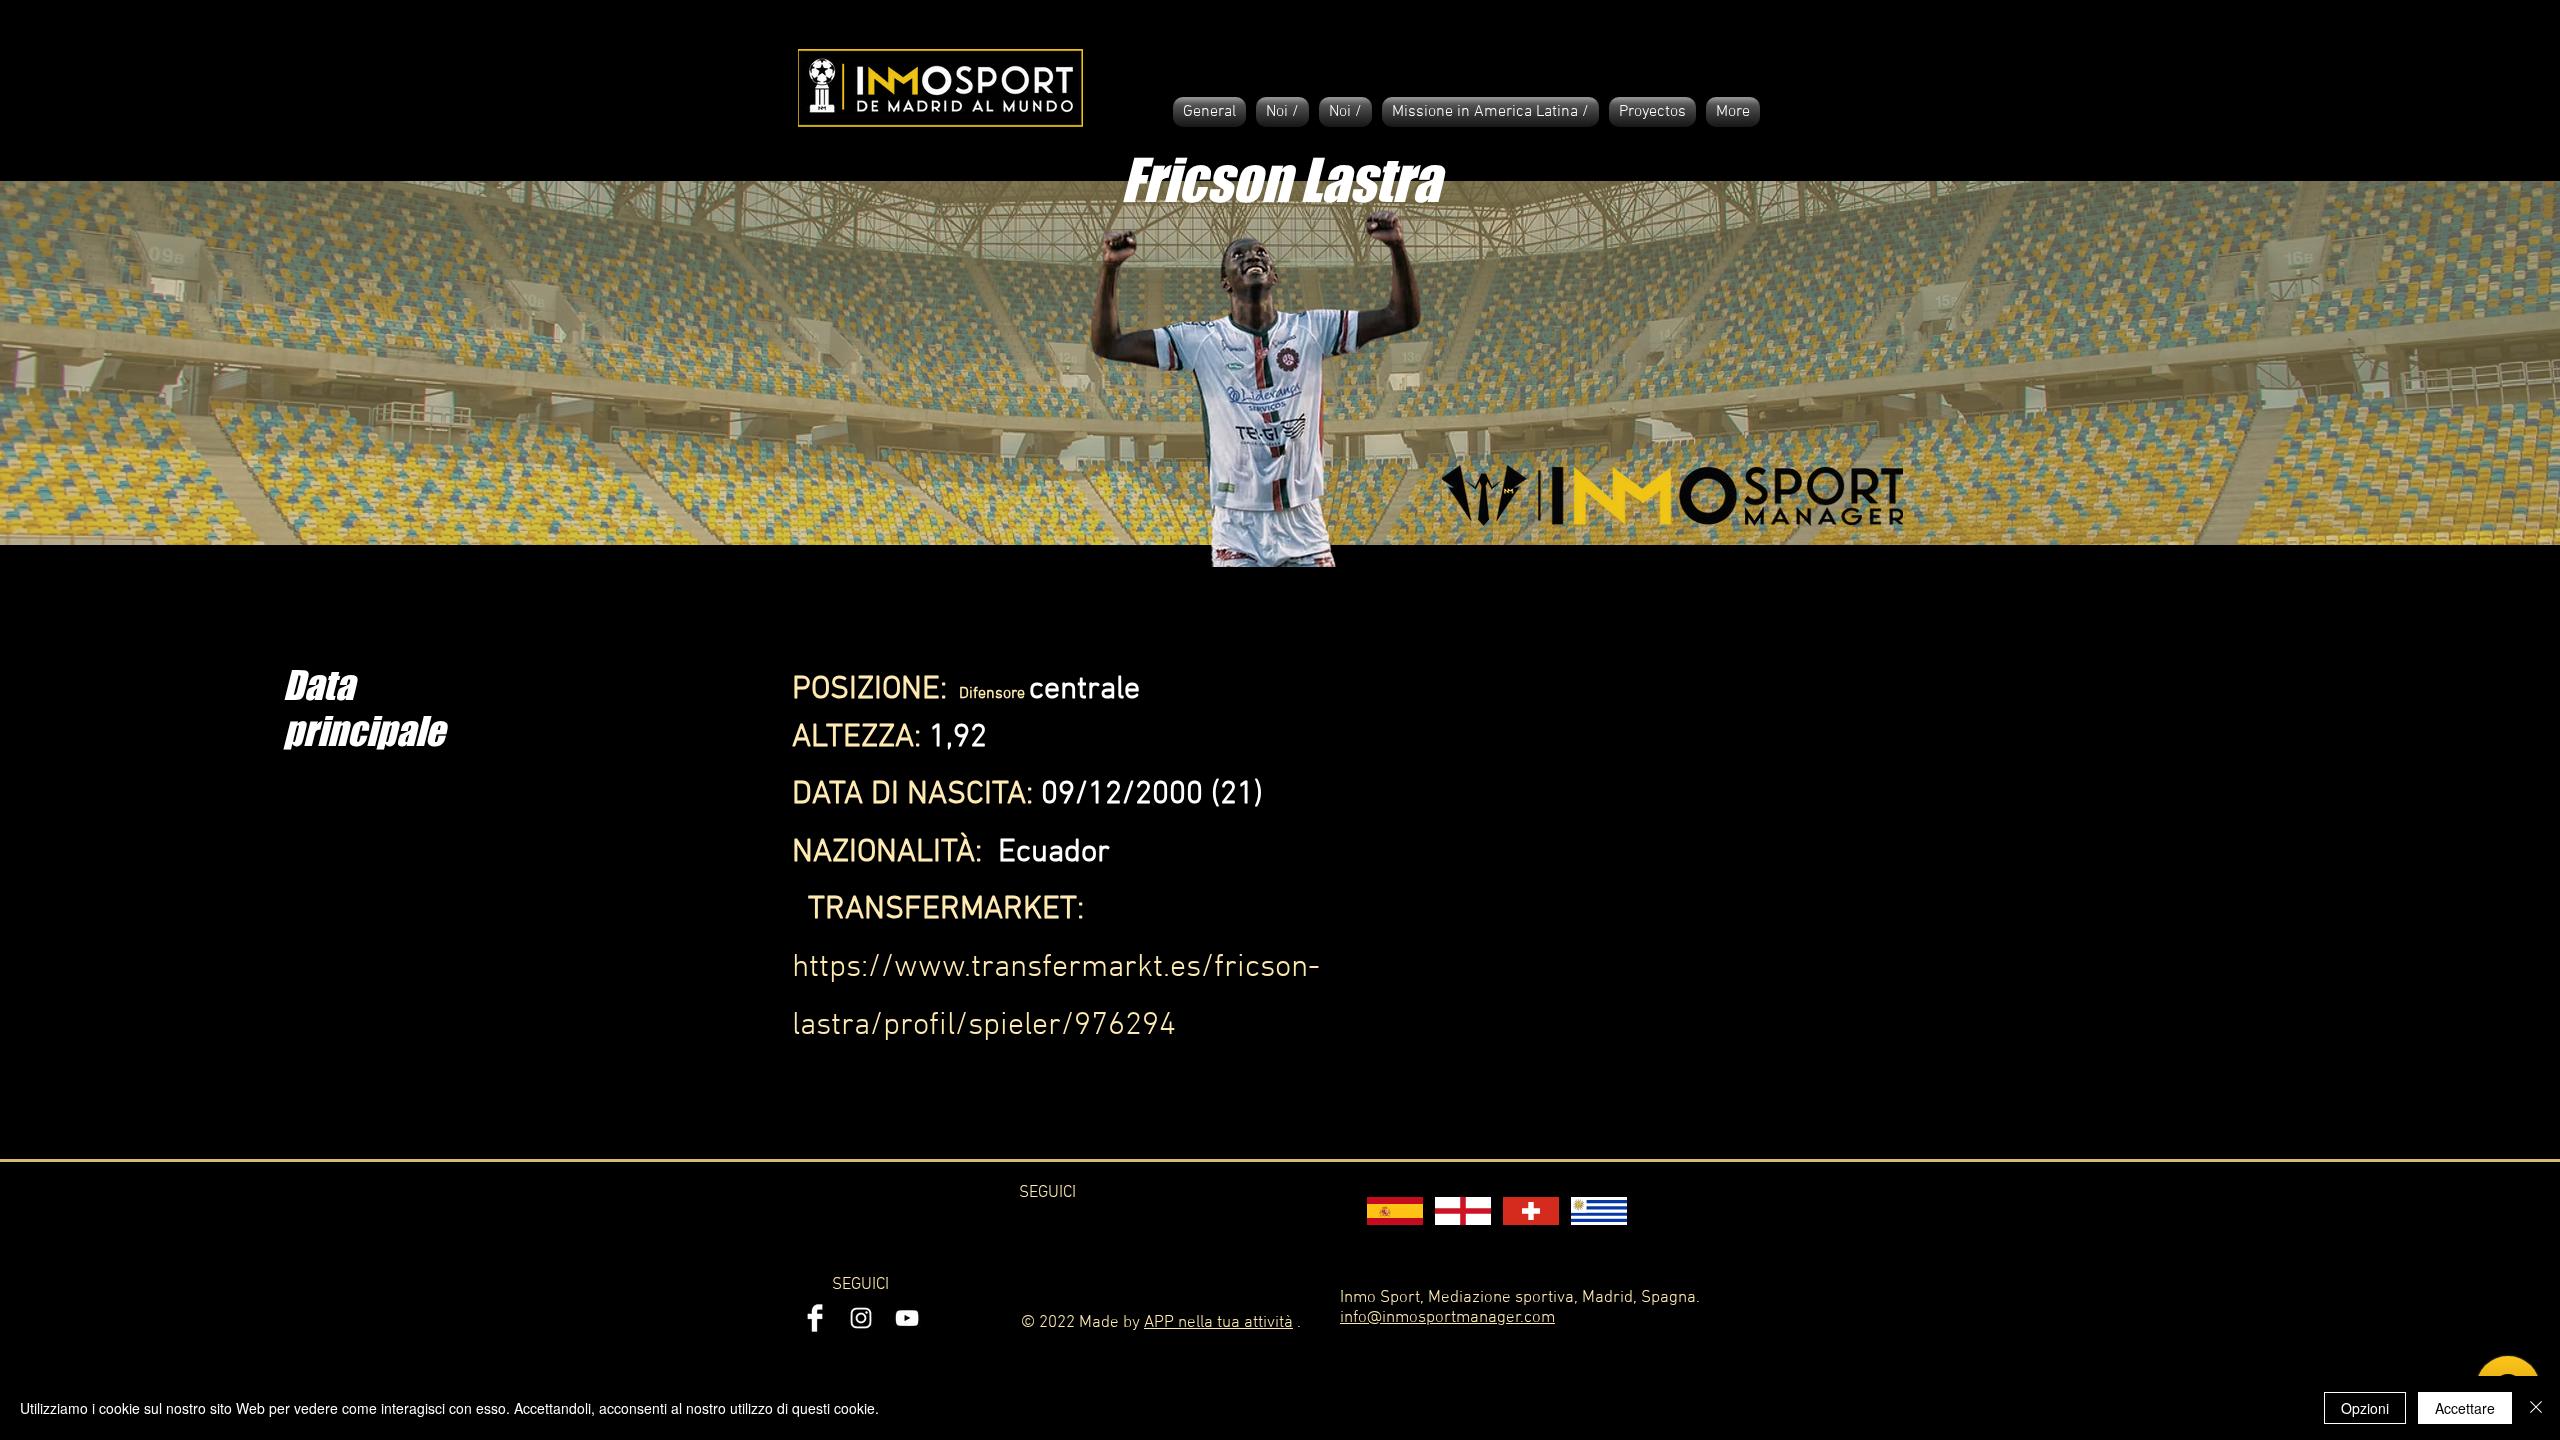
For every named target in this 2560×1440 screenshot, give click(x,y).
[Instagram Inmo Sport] (861, 1318)
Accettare (2465, 1408)
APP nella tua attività (1218, 1323)
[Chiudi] (2536, 1408)
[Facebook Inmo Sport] (815, 1318)
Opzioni (2365, 1408)
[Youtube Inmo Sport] (907, 1318)
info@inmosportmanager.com (1447, 1318)
